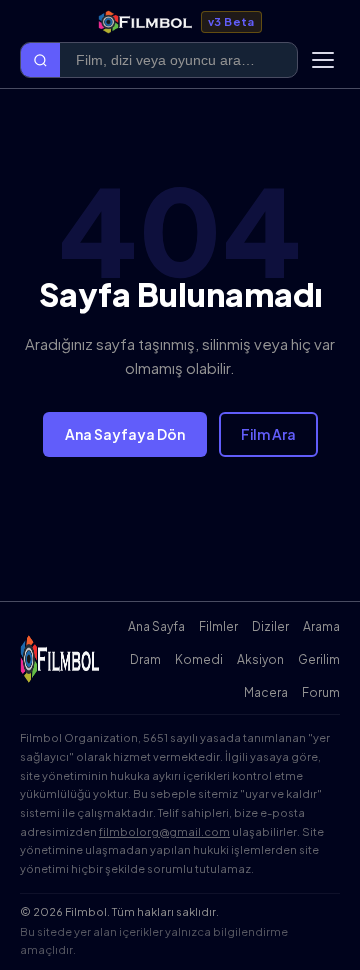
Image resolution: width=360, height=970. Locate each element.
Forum (321, 692)
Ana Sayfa (156, 626)
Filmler (218, 626)
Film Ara (268, 434)
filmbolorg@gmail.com (164, 831)
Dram (145, 659)
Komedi (199, 659)
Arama (321, 626)
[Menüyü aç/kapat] (323, 60)
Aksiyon (260, 659)
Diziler (270, 626)
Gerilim (319, 659)
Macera (266, 692)
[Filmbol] (60, 659)
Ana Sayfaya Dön (125, 434)
